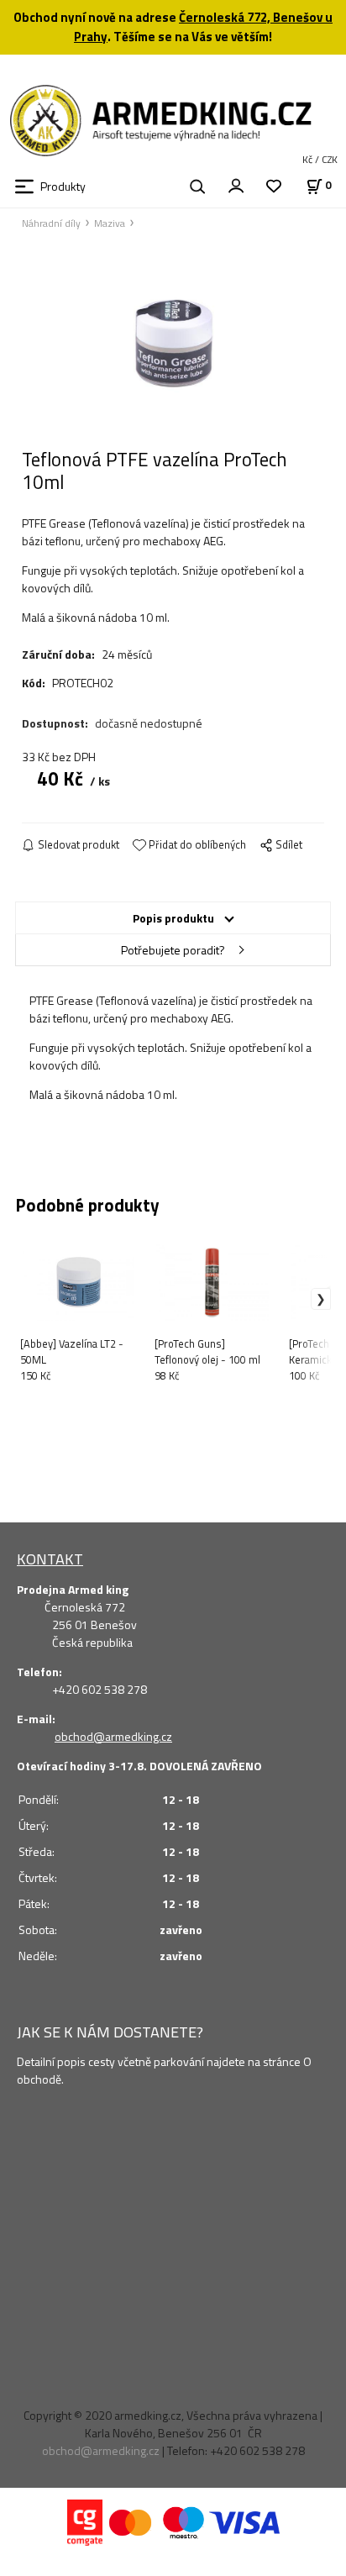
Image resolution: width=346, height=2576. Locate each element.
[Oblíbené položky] (274, 187)
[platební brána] (85, 2521)
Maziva (110, 223)
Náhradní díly (51, 223)
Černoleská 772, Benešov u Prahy (203, 27)
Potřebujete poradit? (173, 950)
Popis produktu (173, 918)
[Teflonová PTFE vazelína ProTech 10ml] (173, 344)
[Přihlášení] (236, 185)
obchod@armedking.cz (113, 1736)
